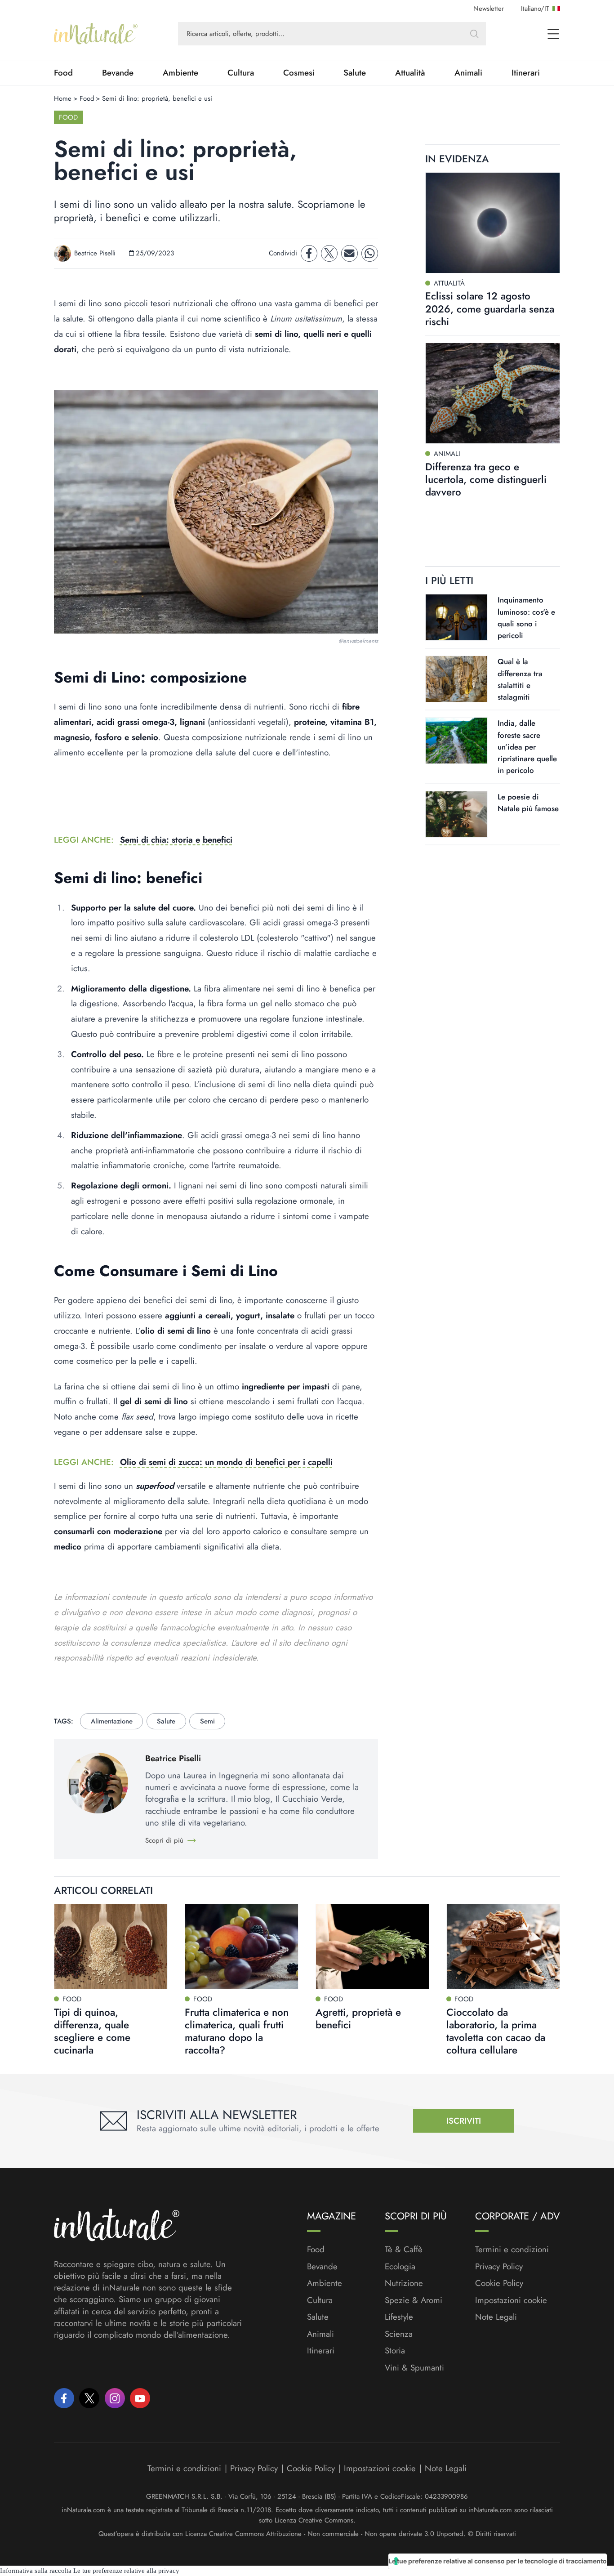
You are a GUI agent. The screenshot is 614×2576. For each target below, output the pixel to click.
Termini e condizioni (512, 2250)
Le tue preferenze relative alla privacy (126, 2571)
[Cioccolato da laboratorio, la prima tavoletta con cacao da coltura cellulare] (503, 1947)
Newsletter (489, 9)
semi (207, 1721)
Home (63, 98)
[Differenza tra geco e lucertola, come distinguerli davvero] (493, 393)
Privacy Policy (499, 2266)
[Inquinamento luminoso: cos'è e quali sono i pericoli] (456, 617)
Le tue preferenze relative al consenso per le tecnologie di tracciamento (498, 2561)
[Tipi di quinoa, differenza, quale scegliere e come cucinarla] (111, 1947)
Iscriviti (464, 2121)
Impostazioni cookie (511, 2300)
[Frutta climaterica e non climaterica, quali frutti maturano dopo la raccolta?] (242, 1947)
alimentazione (112, 1721)
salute (166, 1721)
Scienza (399, 2334)
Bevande (118, 73)
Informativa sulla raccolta (36, 2571)
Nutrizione (404, 2283)
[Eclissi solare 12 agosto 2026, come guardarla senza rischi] (493, 223)
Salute (355, 73)
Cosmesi (299, 73)
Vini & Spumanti (414, 2368)
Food (63, 73)
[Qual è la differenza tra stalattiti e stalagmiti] (456, 679)
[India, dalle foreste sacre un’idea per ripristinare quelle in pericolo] (456, 741)
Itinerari (526, 73)
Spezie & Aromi (414, 2300)
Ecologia (400, 2267)
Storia (395, 2351)
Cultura (241, 73)
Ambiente (180, 73)
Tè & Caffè (404, 2250)
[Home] (96, 34)
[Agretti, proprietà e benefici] (372, 1947)
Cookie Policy (499, 2283)
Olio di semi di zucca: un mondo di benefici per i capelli (226, 1462)
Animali (468, 73)
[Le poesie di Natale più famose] (456, 814)
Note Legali (496, 2317)
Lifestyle (399, 2317)
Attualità (410, 73)
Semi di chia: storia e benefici (176, 840)
